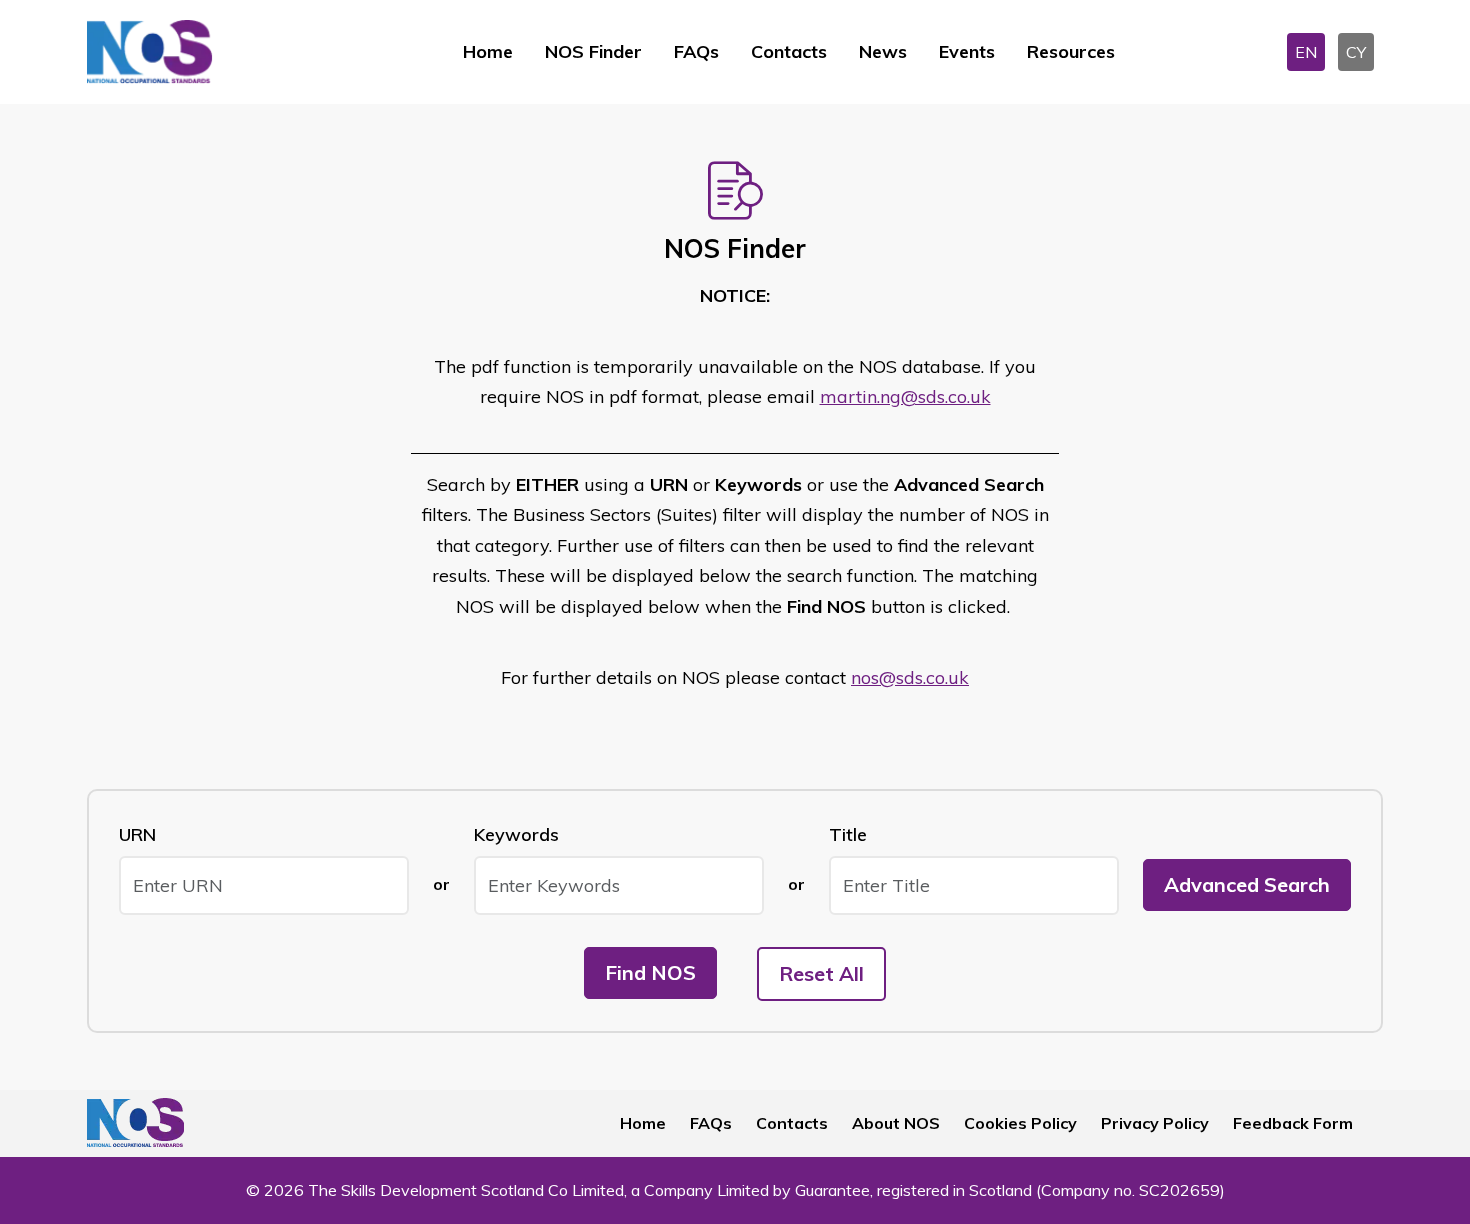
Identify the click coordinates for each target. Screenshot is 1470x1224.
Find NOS (650, 972)
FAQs (696, 51)
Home (488, 51)
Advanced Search (1247, 884)
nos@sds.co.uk (910, 677)
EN (1306, 52)
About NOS (896, 1123)
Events (967, 51)
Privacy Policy (1155, 1123)
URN (137, 834)
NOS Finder (593, 51)
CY (1356, 52)
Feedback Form (1293, 1123)
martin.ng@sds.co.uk (905, 396)
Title (848, 834)
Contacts (789, 51)
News (883, 51)
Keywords (516, 834)
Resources (1071, 51)
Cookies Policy (1020, 1123)
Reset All (821, 973)
